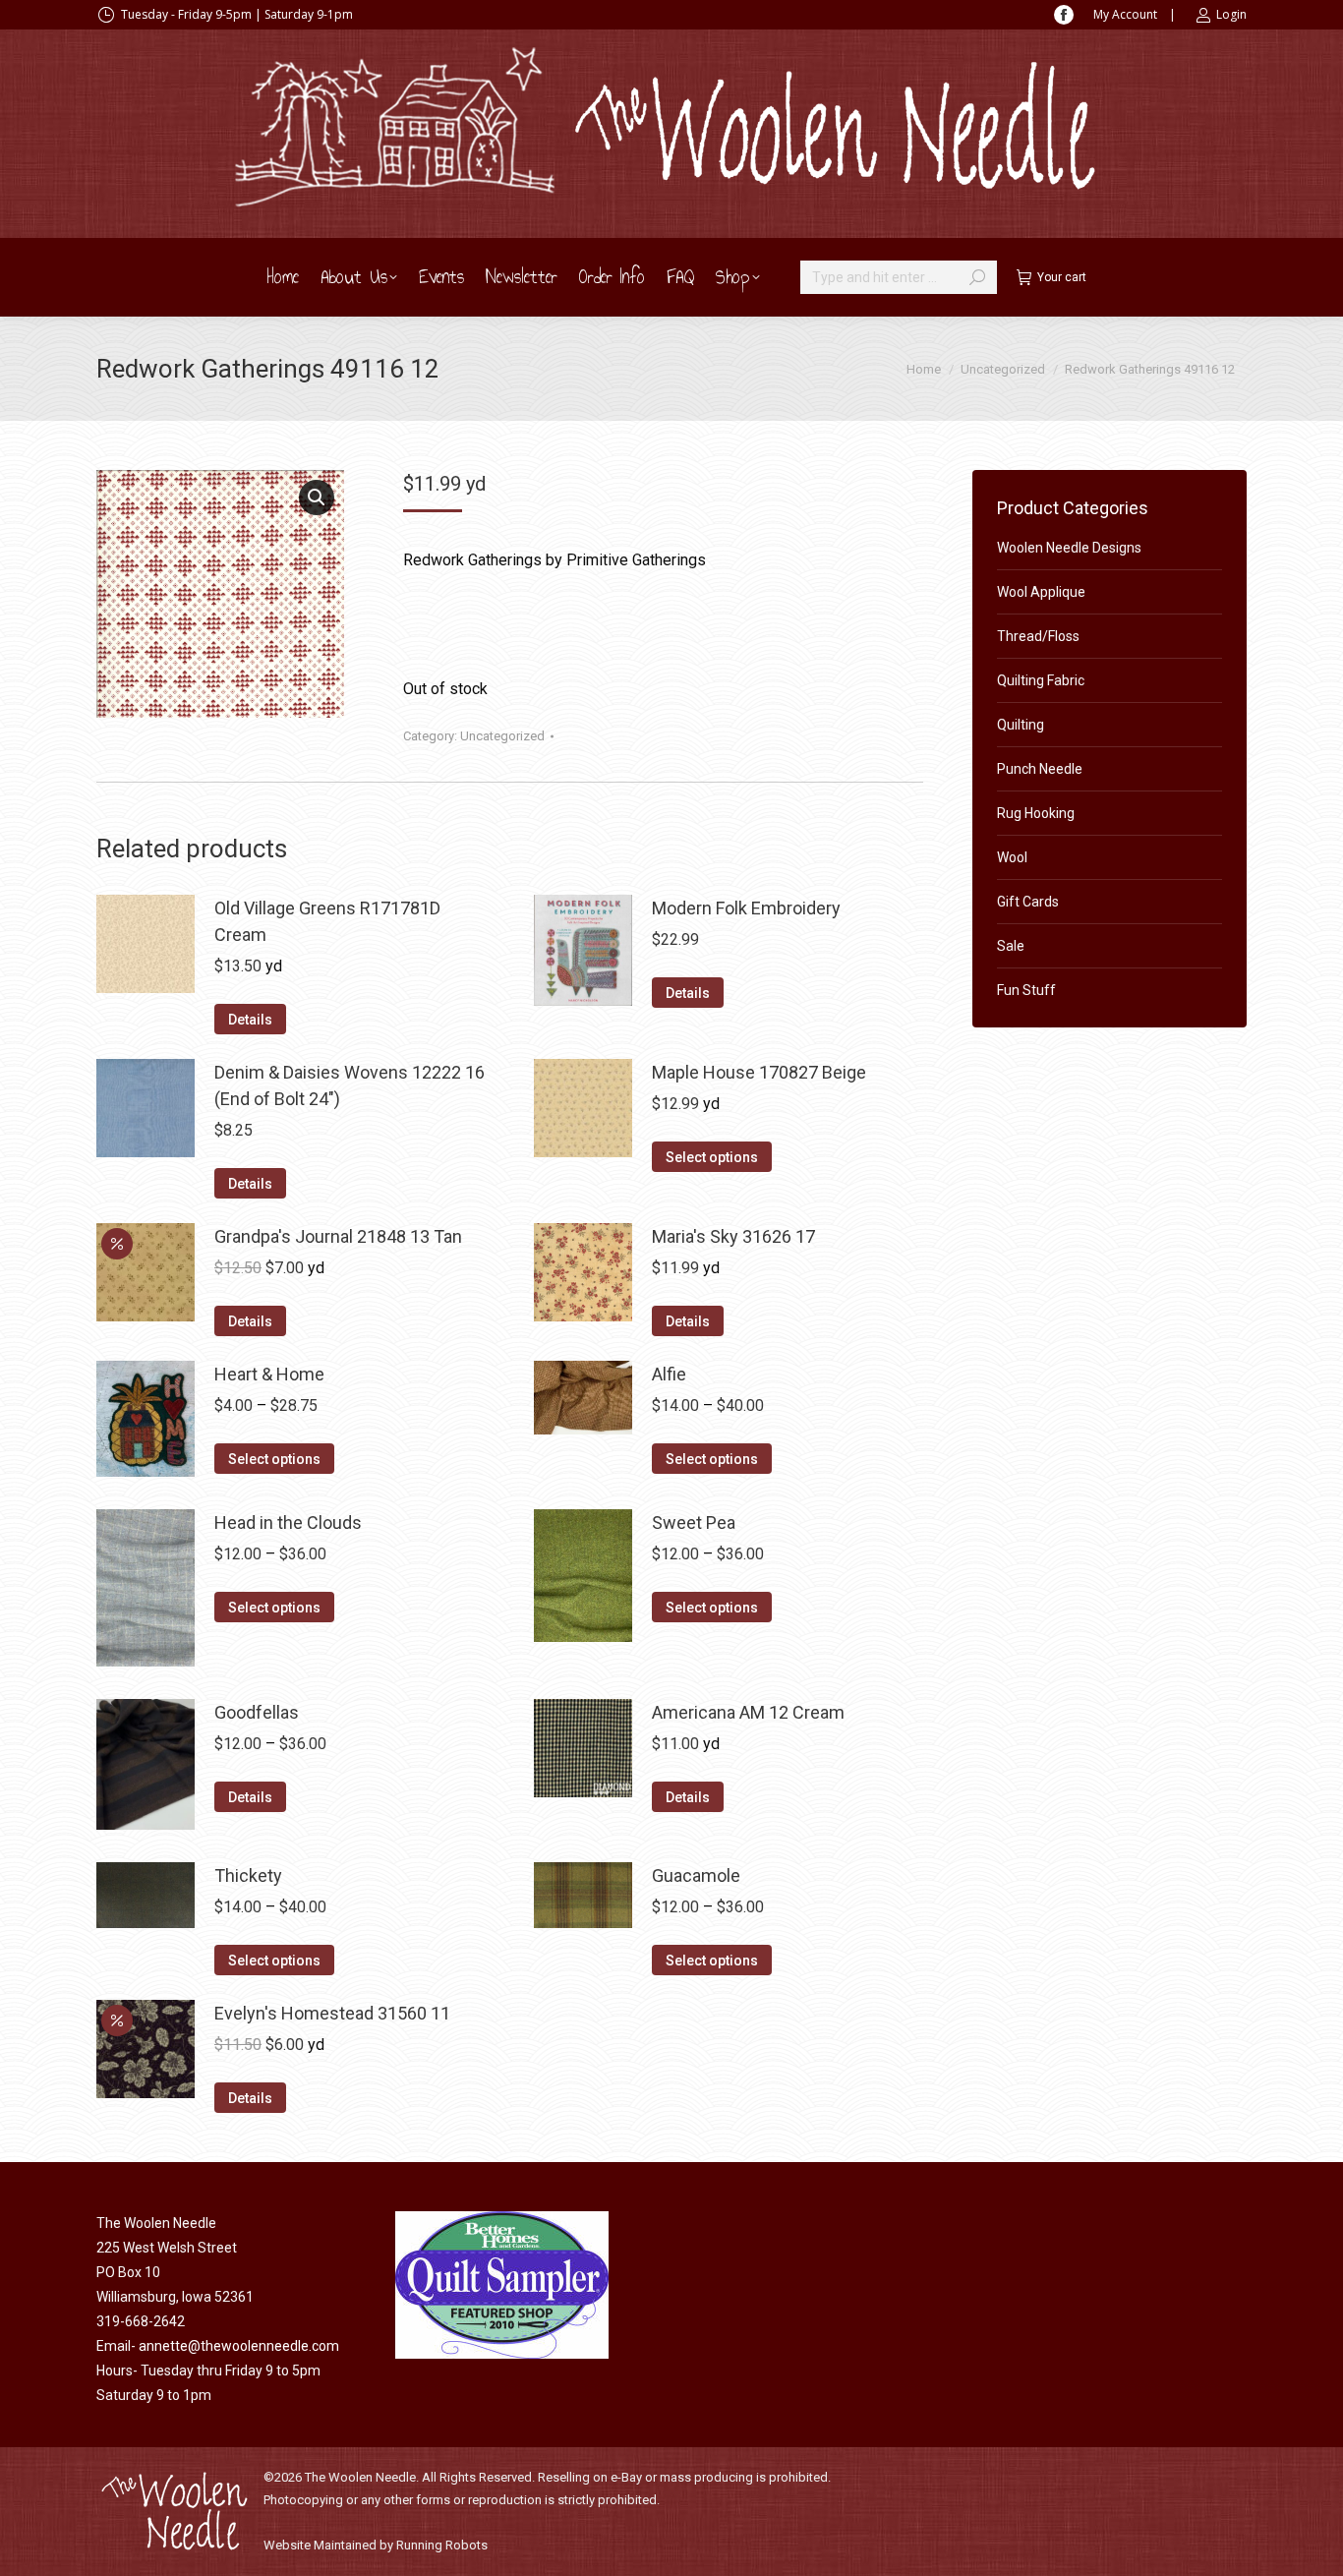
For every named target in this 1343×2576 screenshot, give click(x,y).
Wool (1012, 857)
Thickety (248, 1875)
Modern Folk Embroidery (746, 908)
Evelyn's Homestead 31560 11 (332, 2013)
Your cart (1062, 277)
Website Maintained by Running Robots (376, 2545)
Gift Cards (1028, 902)
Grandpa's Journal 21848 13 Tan (338, 1236)
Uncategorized (502, 736)
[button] (317, 498)
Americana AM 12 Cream (748, 1712)
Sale (1011, 946)
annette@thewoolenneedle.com (239, 2346)
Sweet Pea (694, 1522)
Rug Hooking (1036, 813)
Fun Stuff (1026, 990)
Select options (712, 1157)
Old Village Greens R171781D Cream (327, 921)
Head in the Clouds (288, 1522)
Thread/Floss (1038, 636)
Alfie (669, 1374)
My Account (1125, 14)
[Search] (977, 277)
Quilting (1021, 725)
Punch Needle (1040, 769)
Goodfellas (257, 1712)
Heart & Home (269, 1374)
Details (250, 1020)
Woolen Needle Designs (1069, 548)
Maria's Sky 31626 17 (733, 1236)
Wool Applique (1041, 592)
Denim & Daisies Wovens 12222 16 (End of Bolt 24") (350, 1085)
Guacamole (696, 1875)
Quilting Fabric (1041, 680)
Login (1231, 14)
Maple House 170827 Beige (759, 1072)
